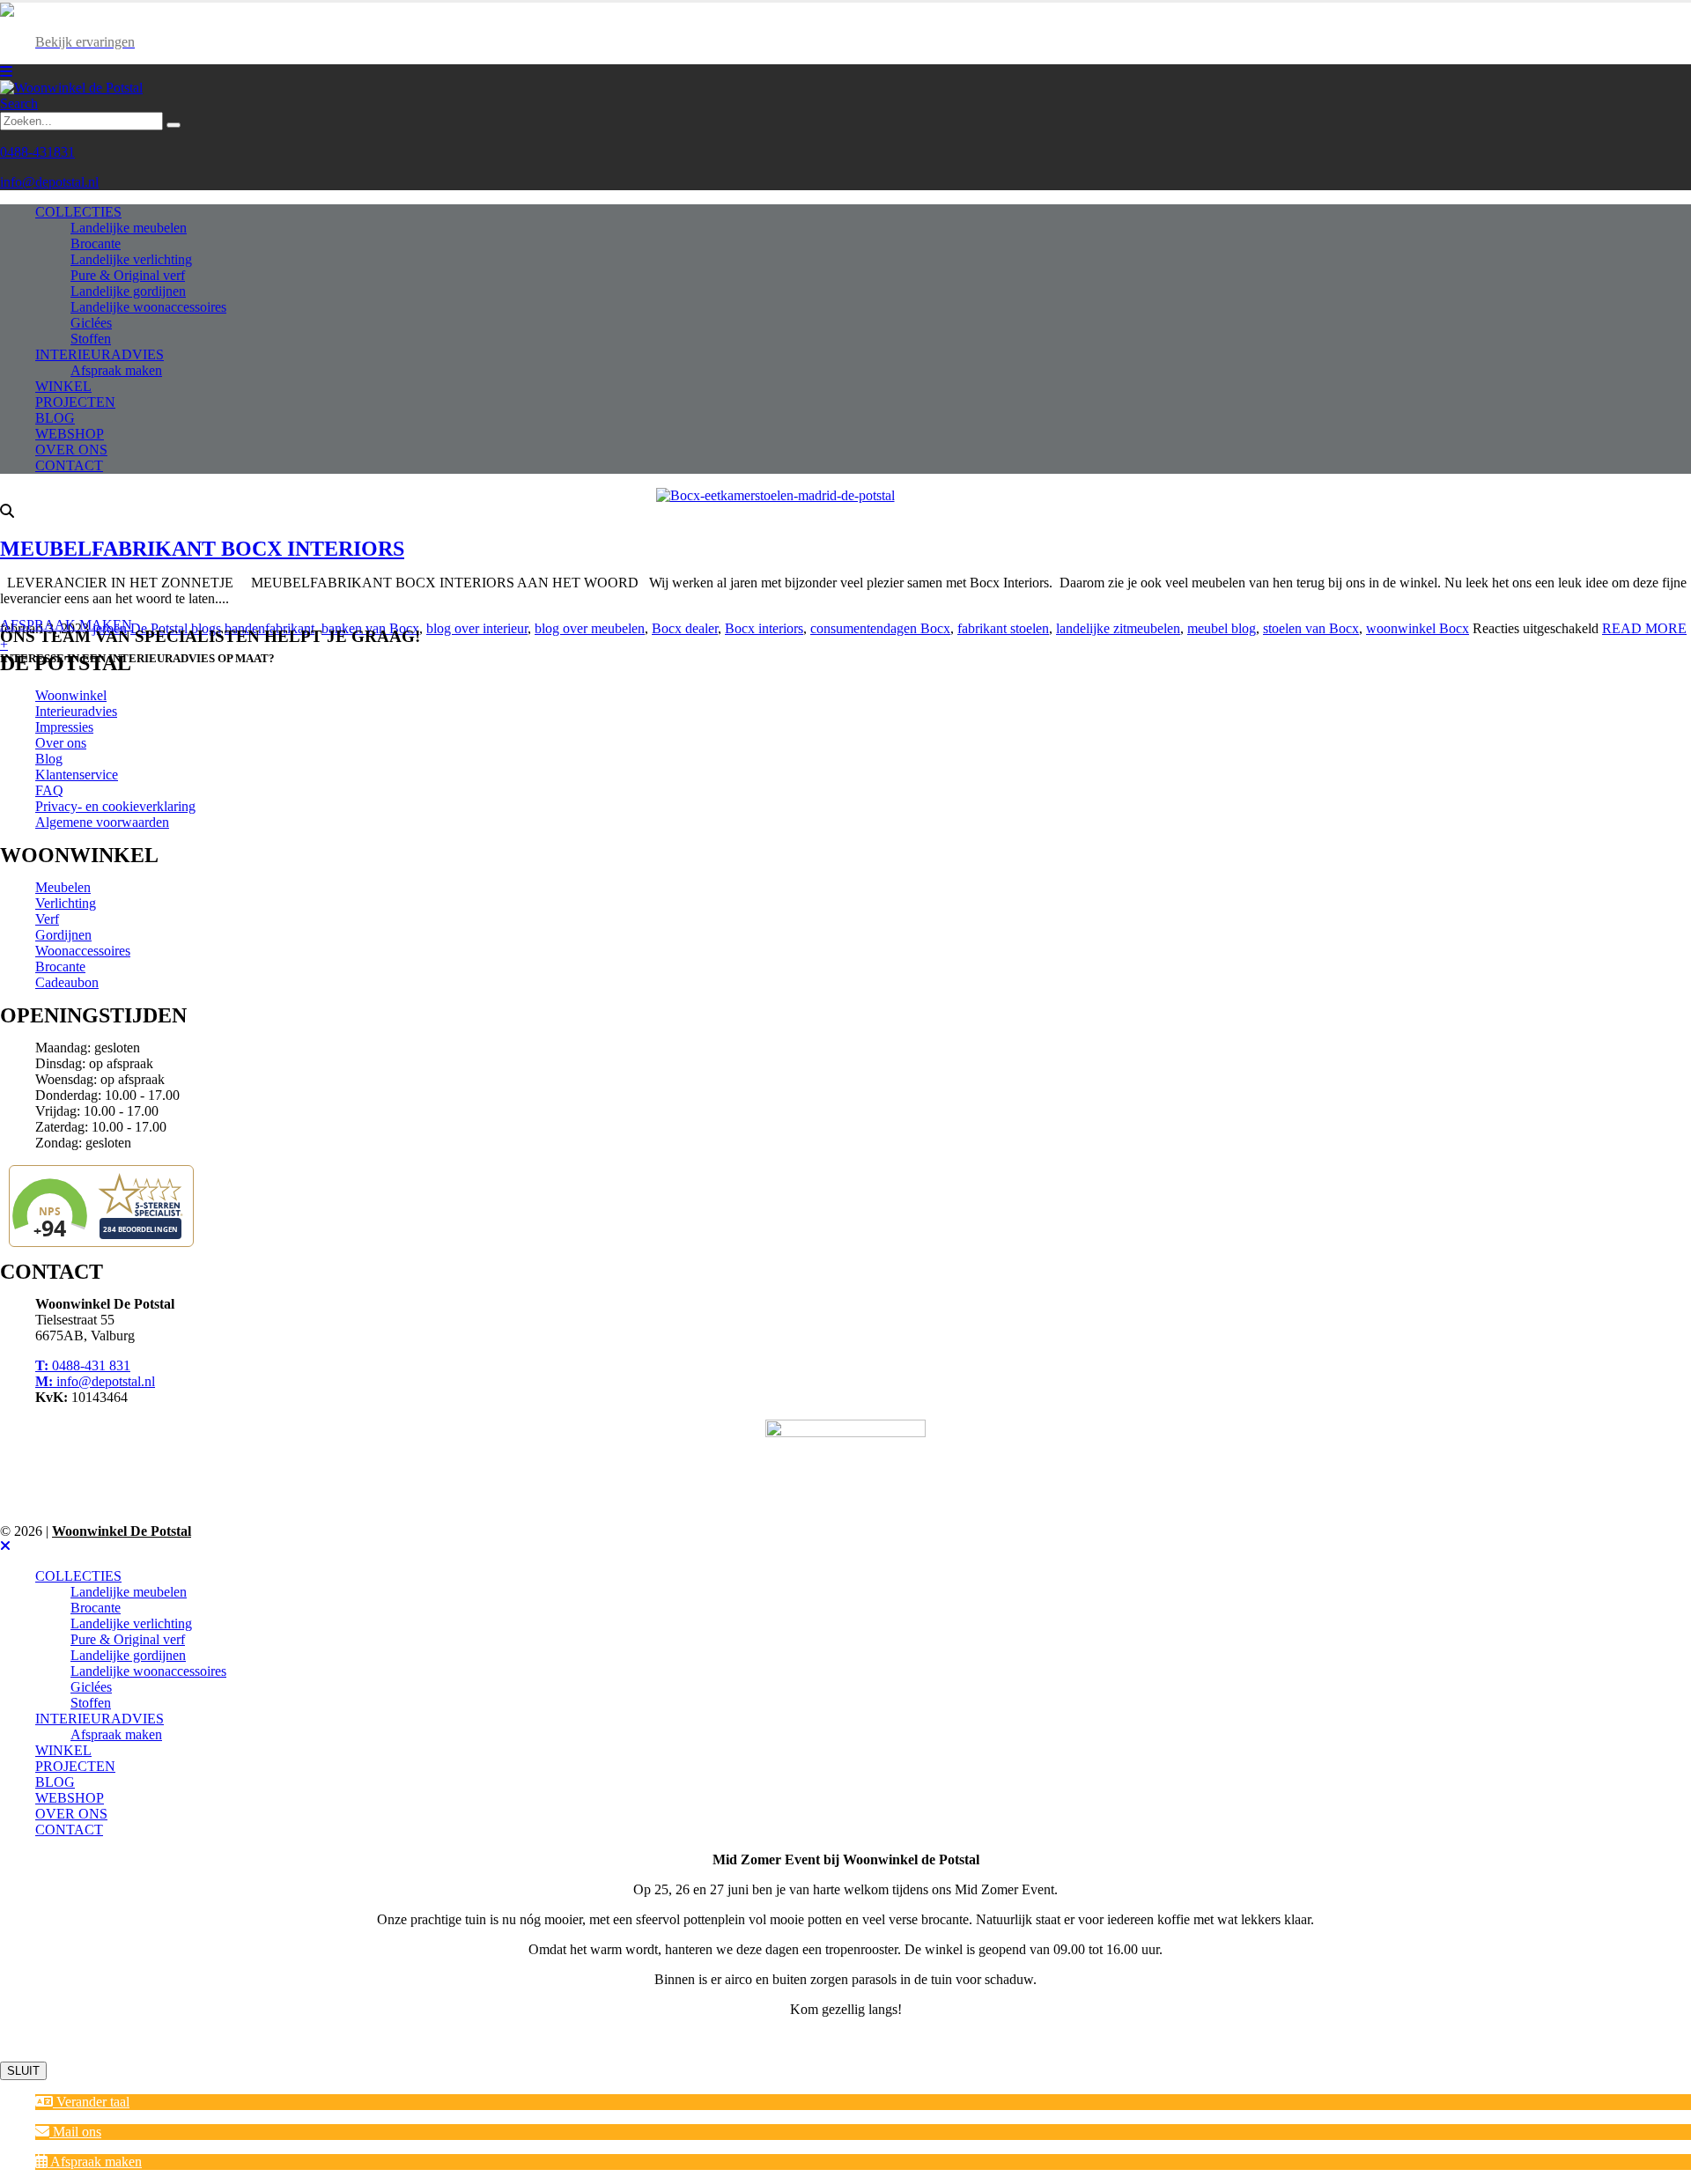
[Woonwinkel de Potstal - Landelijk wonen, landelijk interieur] (71, 88)
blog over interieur (477, 628)
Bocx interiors (764, 628)
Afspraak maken (116, 370)
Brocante (96, 243)
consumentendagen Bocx (880, 628)
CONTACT (69, 465)
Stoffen (91, 339)
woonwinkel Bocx (1418, 628)
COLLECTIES (78, 212)
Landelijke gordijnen (128, 291)
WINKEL (63, 386)
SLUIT (23, 2071)
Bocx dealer (685, 628)
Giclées (91, 323)
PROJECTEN (75, 402)
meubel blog (1222, 628)
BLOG (55, 418)
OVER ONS (71, 450)
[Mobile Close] (5, 1546)
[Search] (174, 125)
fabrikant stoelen (1003, 628)
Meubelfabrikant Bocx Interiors (202, 549)
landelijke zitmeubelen (1118, 628)
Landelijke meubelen (129, 228)
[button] (82, 2102)
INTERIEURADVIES (100, 354)
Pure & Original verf (128, 275)
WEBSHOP (70, 434)
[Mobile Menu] (6, 72)
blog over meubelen (590, 628)
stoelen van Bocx (1311, 628)
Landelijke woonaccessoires (148, 307)
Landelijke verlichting (131, 259)
